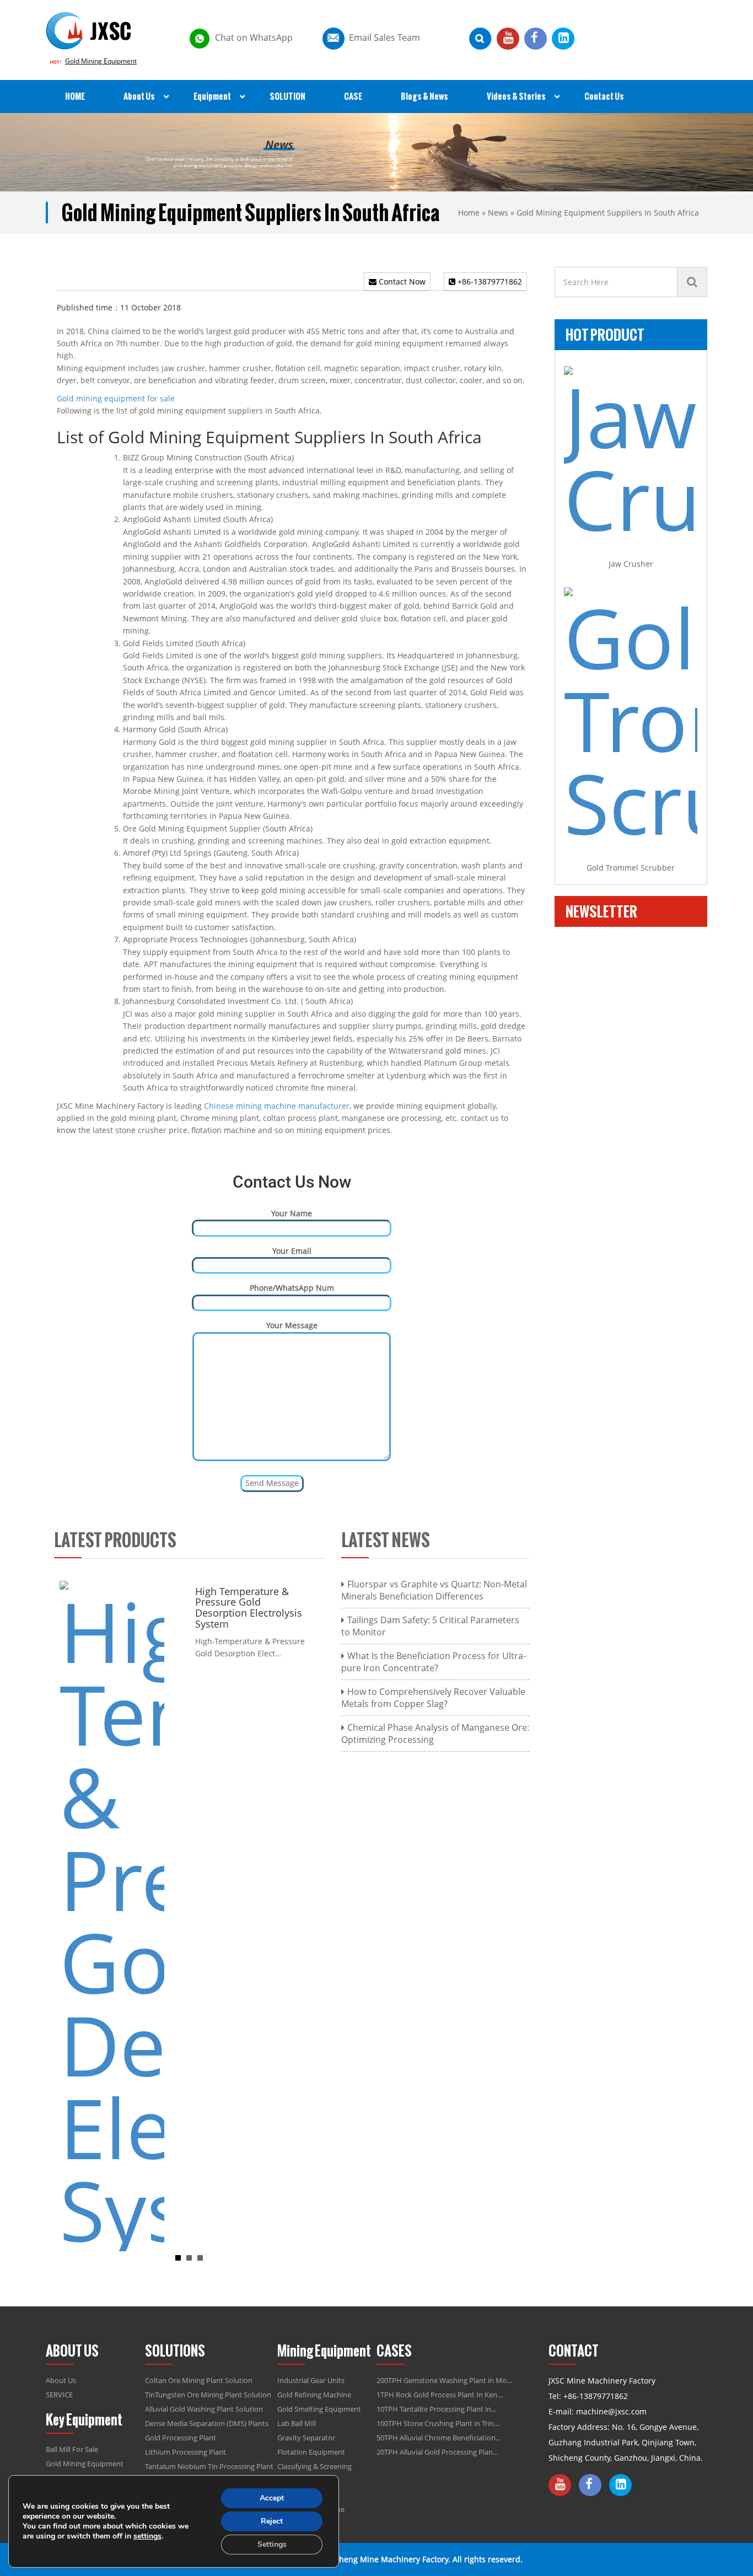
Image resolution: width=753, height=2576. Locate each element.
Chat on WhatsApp (254, 37)
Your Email (292, 1251)
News (498, 213)
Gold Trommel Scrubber (631, 868)
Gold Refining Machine (314, 2395)
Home (469, 213)
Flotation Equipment (311, 2452)
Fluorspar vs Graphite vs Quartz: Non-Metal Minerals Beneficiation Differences (434, 1590)
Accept (272, 2498)
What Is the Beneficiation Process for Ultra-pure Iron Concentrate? (434, 1662)
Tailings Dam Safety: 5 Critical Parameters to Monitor (430, 1626)
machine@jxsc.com (611, 2411)
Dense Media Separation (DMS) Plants (207, 2423)
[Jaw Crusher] (631, 453)
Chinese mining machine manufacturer (277, 1106)
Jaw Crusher (631, 564)
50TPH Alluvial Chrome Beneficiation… (439, 2438)
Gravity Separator (306, 2438)
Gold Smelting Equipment (319, 2409)
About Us (61, 2380)
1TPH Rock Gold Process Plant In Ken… (440, 2395)
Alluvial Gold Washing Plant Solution (204, 2409)
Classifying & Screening (314, 2466)
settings (147, 2536)
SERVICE (59, 2395)
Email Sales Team (384, 37)
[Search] (692, 282)
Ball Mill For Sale (72, 2449)
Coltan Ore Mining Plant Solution (199, 2380)
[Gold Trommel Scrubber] (631, 716)
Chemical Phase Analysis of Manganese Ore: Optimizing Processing (435, 1734)
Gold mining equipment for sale (116, 398)
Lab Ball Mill (297, 2423)
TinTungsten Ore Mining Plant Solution (208, 2395)
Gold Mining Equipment (101, 61)
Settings (272, 2544)
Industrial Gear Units (311, 2380)
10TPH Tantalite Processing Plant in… (437, 2409)
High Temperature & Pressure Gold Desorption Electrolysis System (249, 1608)
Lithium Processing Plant (185, 2452)
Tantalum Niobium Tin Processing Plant (209, 2466)
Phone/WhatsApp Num (292, 1288)
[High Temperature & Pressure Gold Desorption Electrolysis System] (112, 1915)
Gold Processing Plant (181, 2438)
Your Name (292, 1213)
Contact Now (401, 281)
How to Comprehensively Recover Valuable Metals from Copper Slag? (433, 1698)
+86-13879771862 (489, 281)
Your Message (292, 1325)
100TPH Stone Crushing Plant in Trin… (438, 2423)
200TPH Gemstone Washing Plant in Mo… (444, 2380)
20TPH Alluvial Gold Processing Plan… (437, 2452)
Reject (272, 2521)
